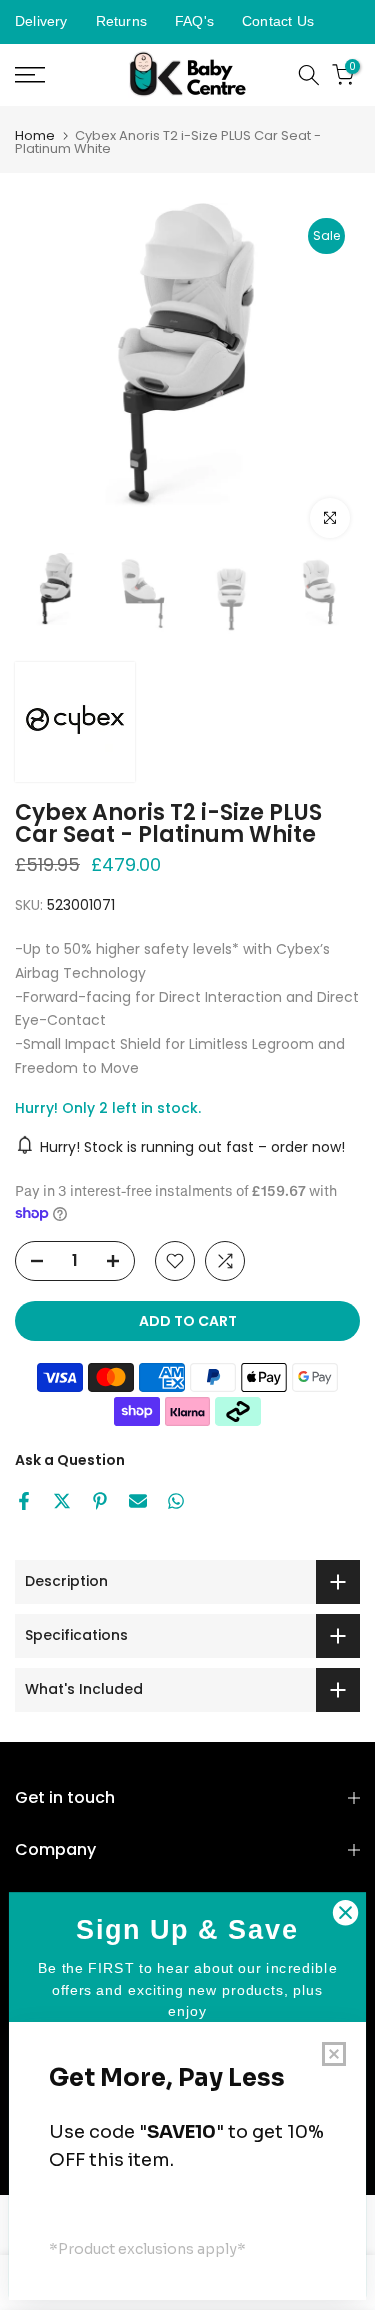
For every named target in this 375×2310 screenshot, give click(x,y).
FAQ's (194, 21)
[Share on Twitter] (62, 1501)
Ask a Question (70, 1460)
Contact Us (278, 21)
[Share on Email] (138, 1501)
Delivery (41, 21)
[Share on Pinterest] (100, 1501)
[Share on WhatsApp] (176, 1501)
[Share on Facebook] (24, 1501)
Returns (121, 21)
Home (35, 135)
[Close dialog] (345, 1912)
